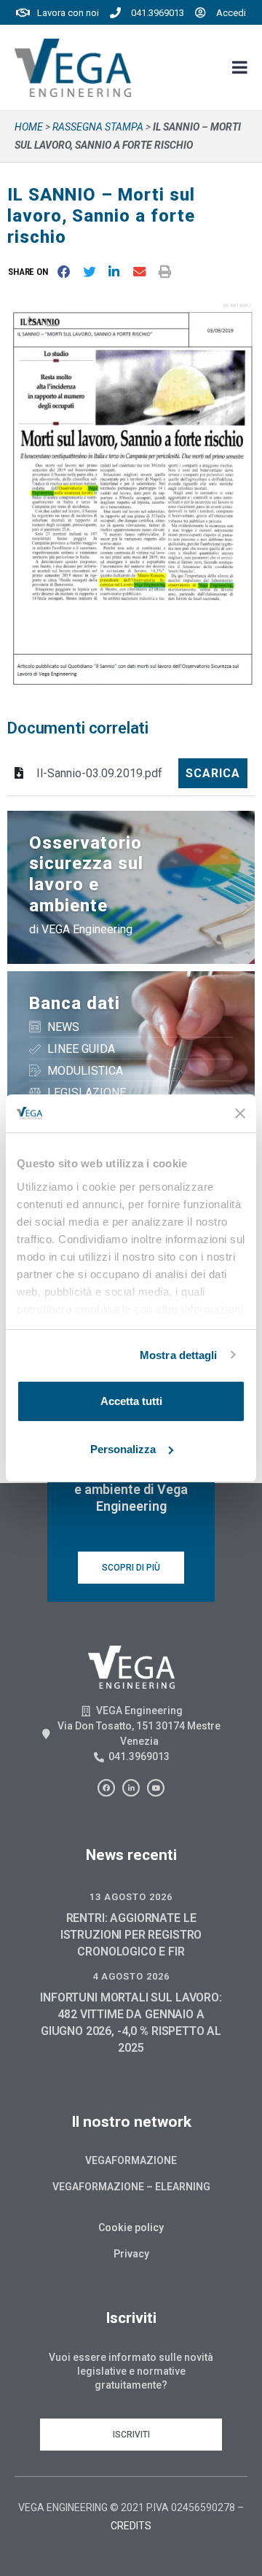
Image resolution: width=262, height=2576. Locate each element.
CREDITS (131, 2526)
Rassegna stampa (98, 127)
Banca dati (75, 1003)
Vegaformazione (131, 2160)
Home (29, 127)
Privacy (131, 2254)
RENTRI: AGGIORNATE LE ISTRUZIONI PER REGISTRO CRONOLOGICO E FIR (131, 1935)
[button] (31, 272)
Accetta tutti (131, 1401)
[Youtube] (156, 1788)
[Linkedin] (131, 1788)
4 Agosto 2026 (131, 1976)
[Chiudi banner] (240, 1113)
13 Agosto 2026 (131, 1897)
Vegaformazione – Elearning (131, 2187)
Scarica (213, 773)
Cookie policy (131, 2227)
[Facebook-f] (106, 1788)
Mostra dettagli (179, 1355)
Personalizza (123, 1449)
